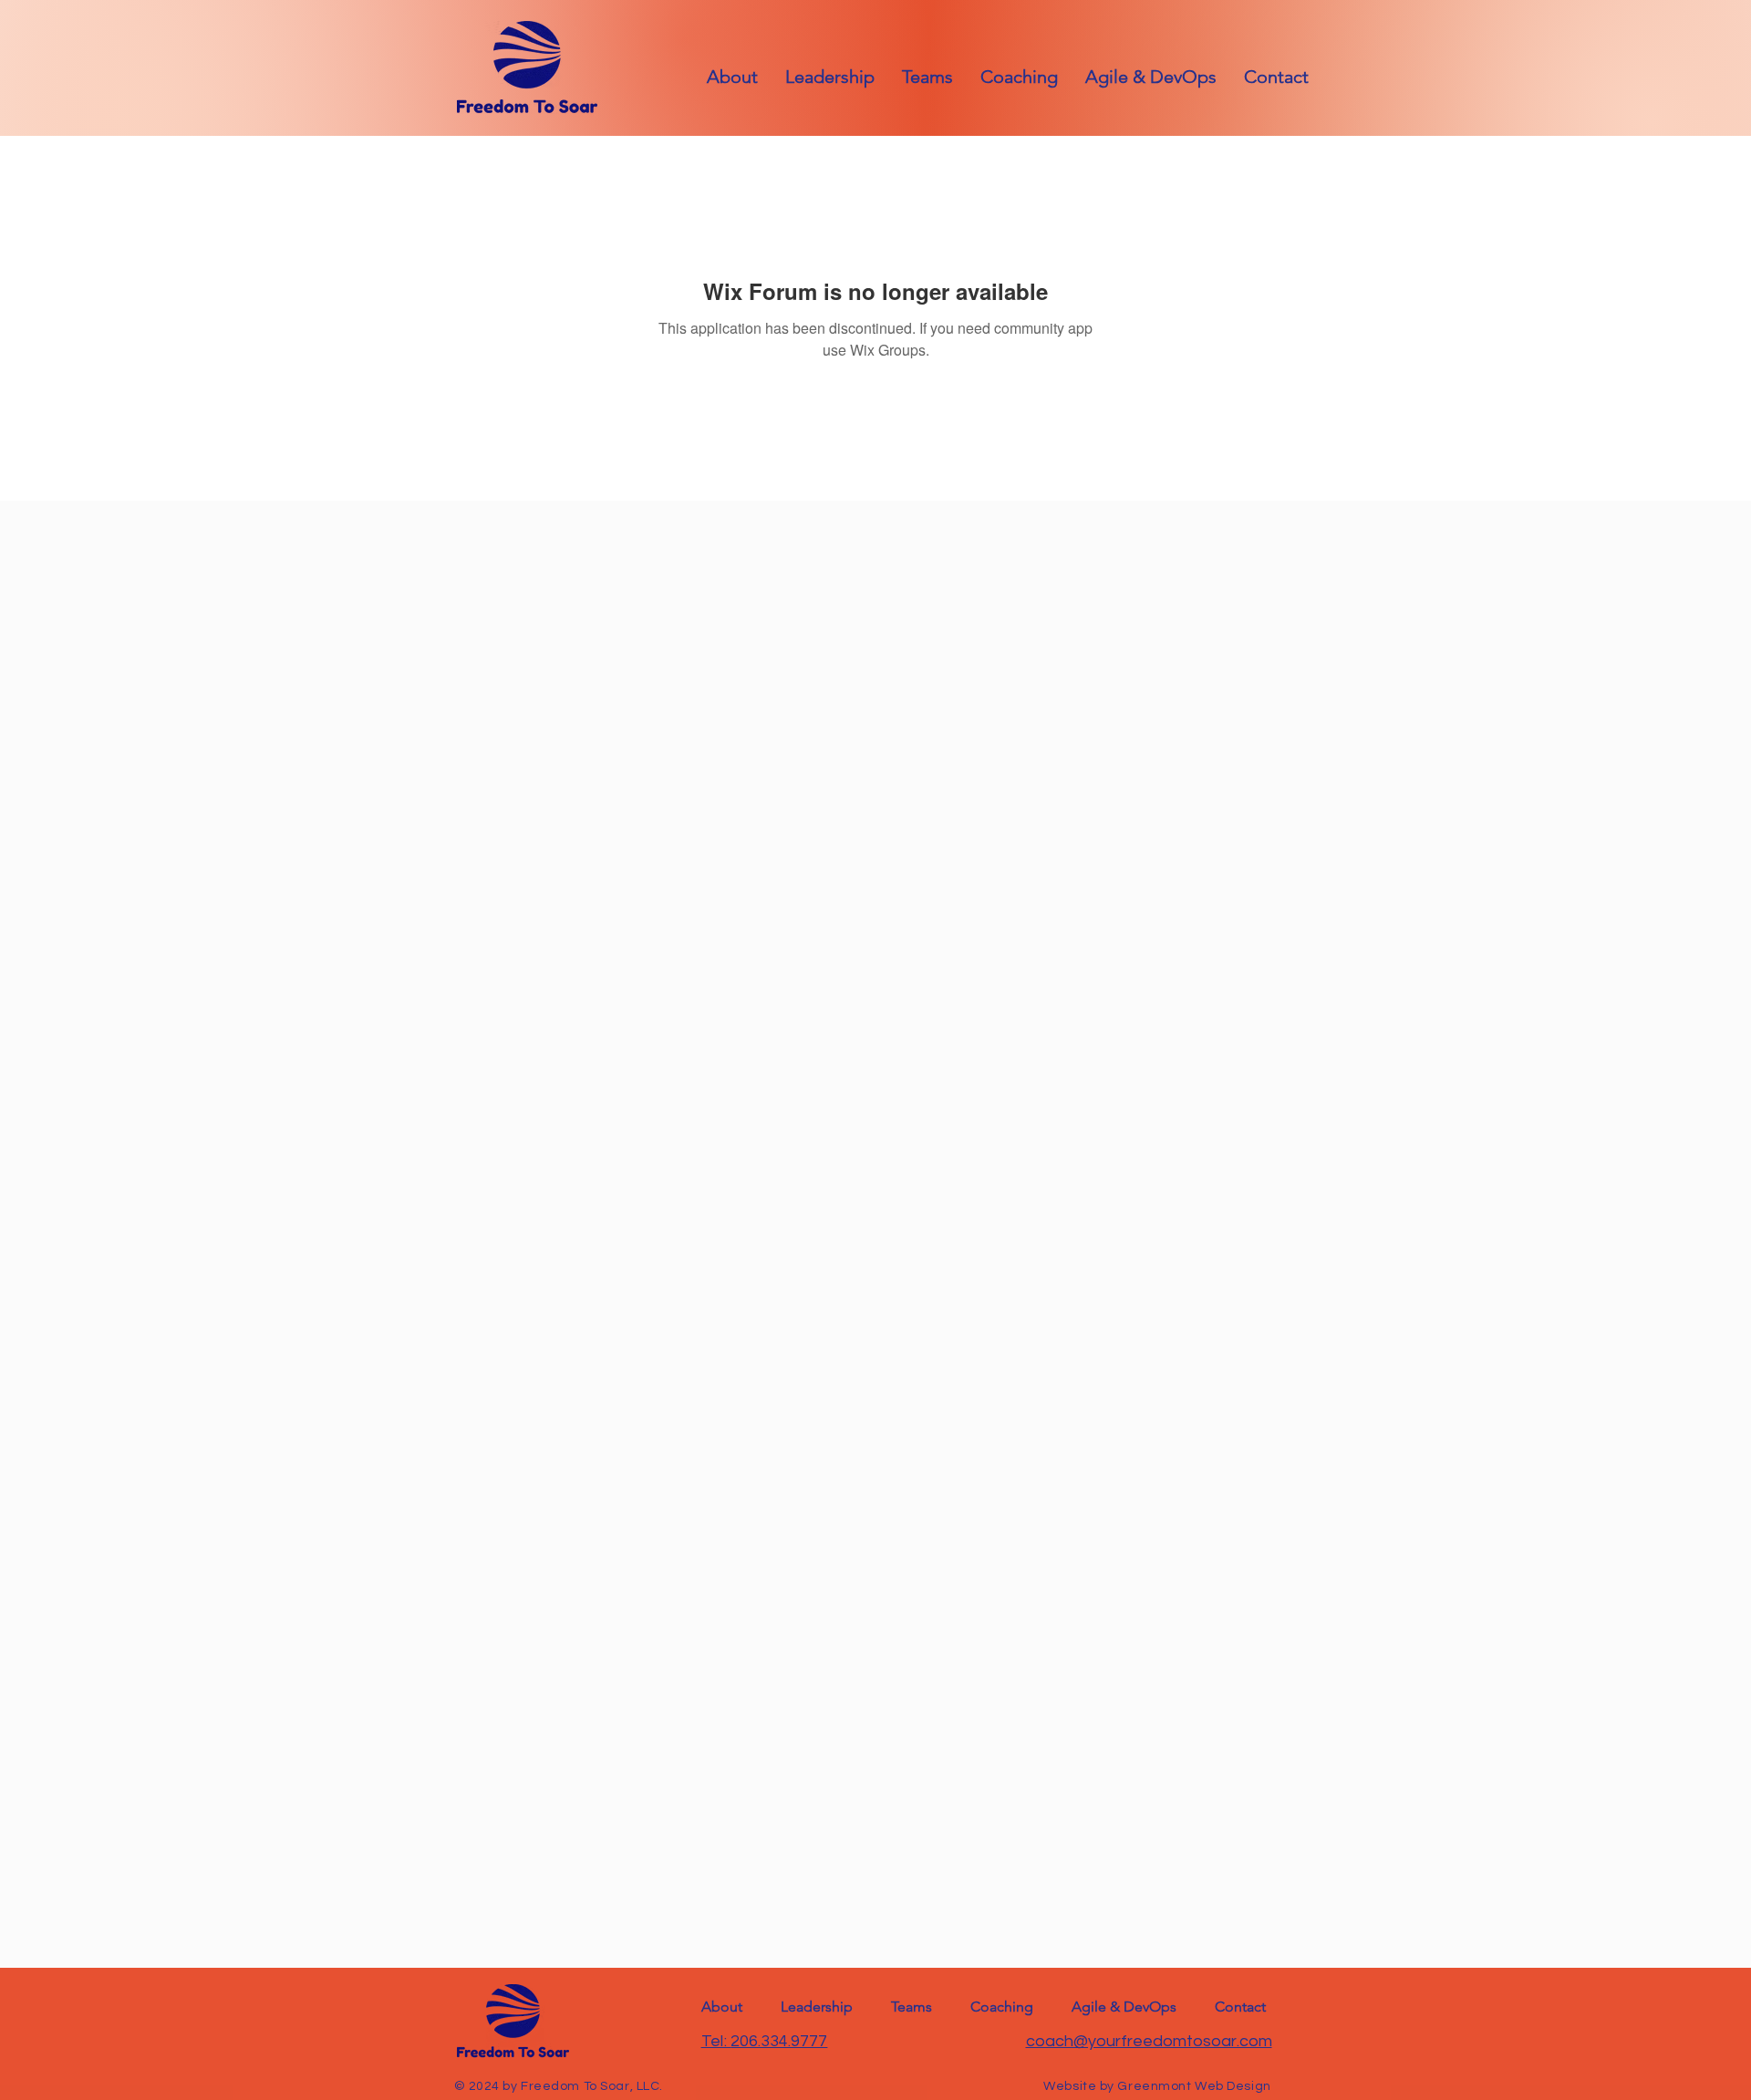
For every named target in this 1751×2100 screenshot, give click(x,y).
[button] (1276, 77)
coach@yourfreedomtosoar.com (1149, 2041)
